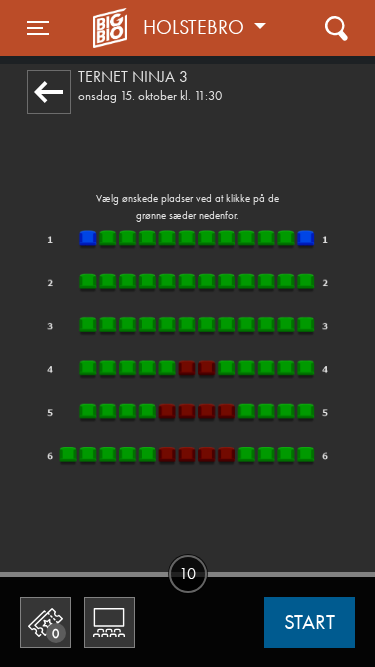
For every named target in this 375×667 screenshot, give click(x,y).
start (309, 622)
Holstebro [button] (196, 27)
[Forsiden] (113, 28)
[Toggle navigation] (336, 27)
